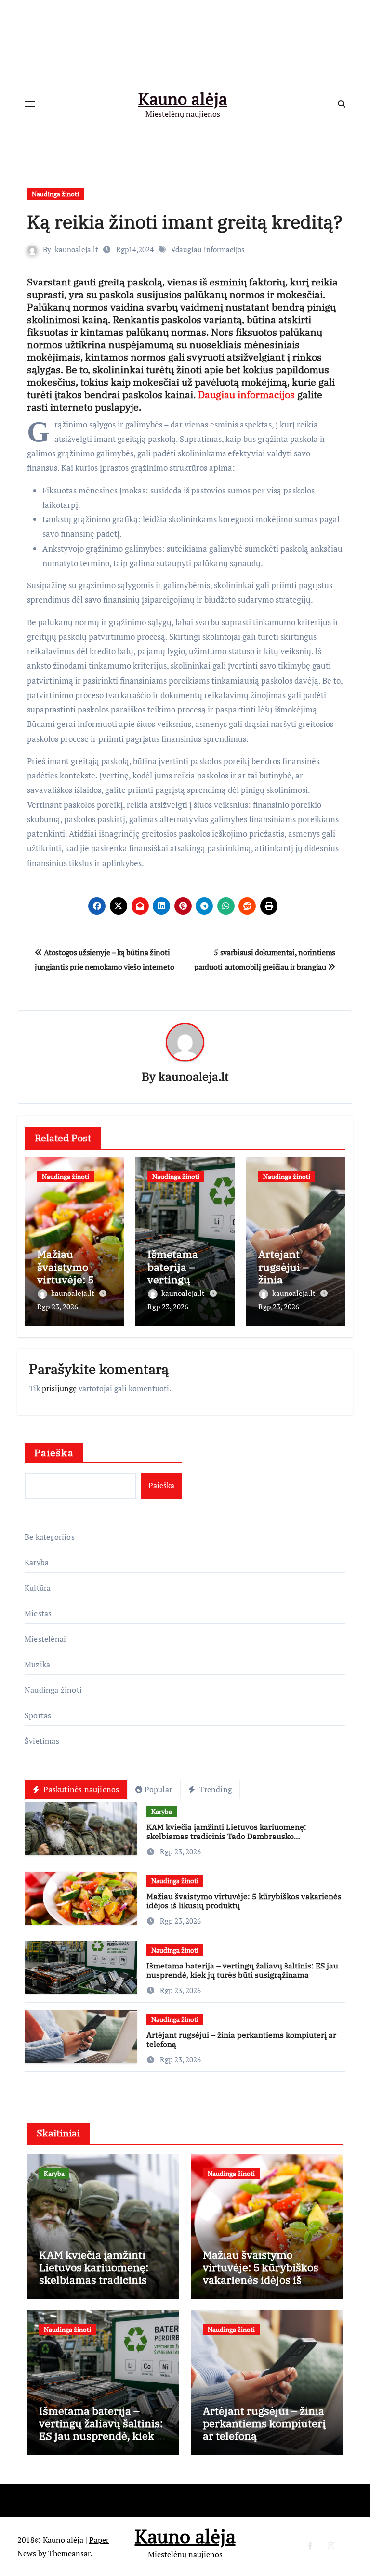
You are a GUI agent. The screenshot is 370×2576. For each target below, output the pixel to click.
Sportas (38, 1715)
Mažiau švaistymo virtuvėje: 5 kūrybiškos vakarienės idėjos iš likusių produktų (244, 1901)
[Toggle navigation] (30, 104)
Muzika (37, 1664)
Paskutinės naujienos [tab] (80, 1789)
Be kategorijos (50, 1537)
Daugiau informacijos (246, 395)
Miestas (38, 1613)
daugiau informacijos (210, 249)
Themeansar (69, 2553)
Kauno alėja (183, 99)
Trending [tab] (214, 1789)
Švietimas (42, 1741)
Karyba (37, 1562)
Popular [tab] (158, 1789)
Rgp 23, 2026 (58, 1307)
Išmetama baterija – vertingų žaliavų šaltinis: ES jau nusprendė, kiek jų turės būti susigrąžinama (242, 1970)
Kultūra (38, 1588)
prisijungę (59, 1388)
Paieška (54, 1453)
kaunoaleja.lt (77, 249)
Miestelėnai (45, 1639)
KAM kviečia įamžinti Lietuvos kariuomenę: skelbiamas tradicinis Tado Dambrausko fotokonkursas (226, 1836)
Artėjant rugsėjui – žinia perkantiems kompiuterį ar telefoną (241, 2039)
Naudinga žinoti (55, 194)
